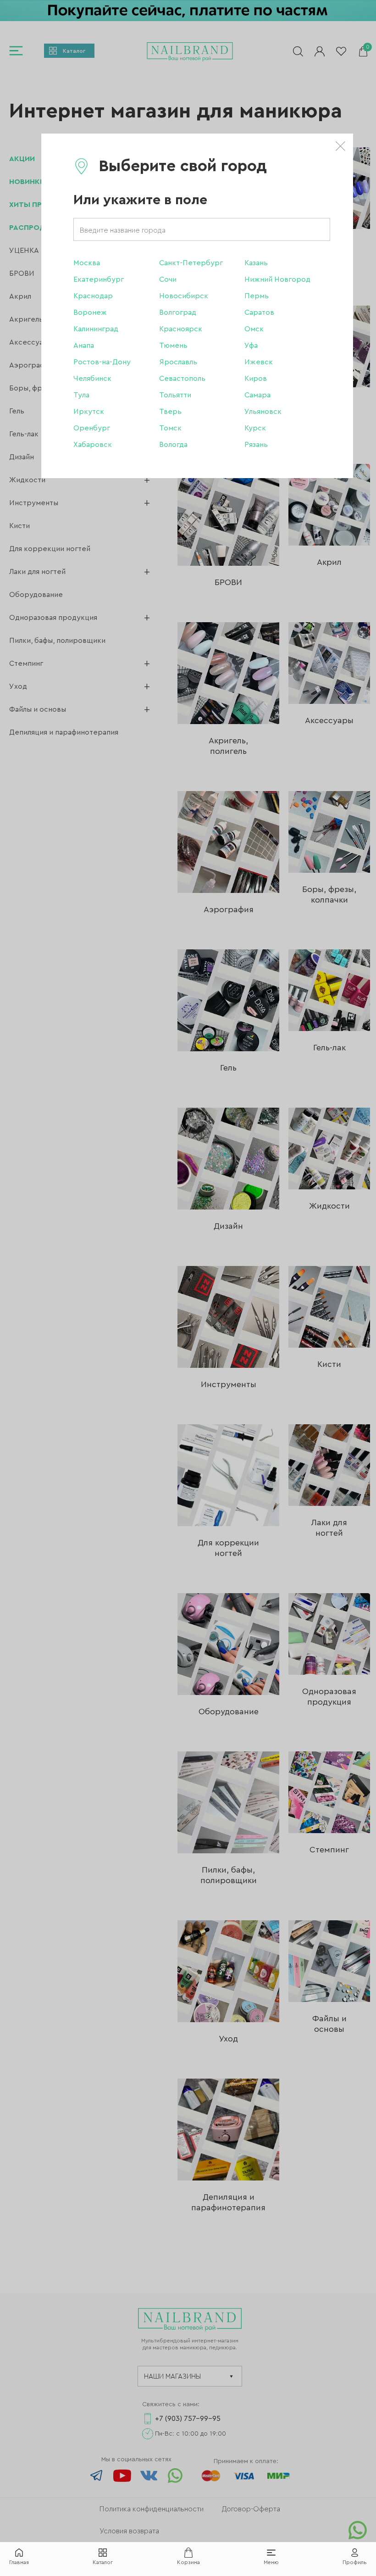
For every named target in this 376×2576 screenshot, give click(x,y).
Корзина (188, 2562)
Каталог (103, 2562)
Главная (19, 2562)
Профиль (355, 2562)
